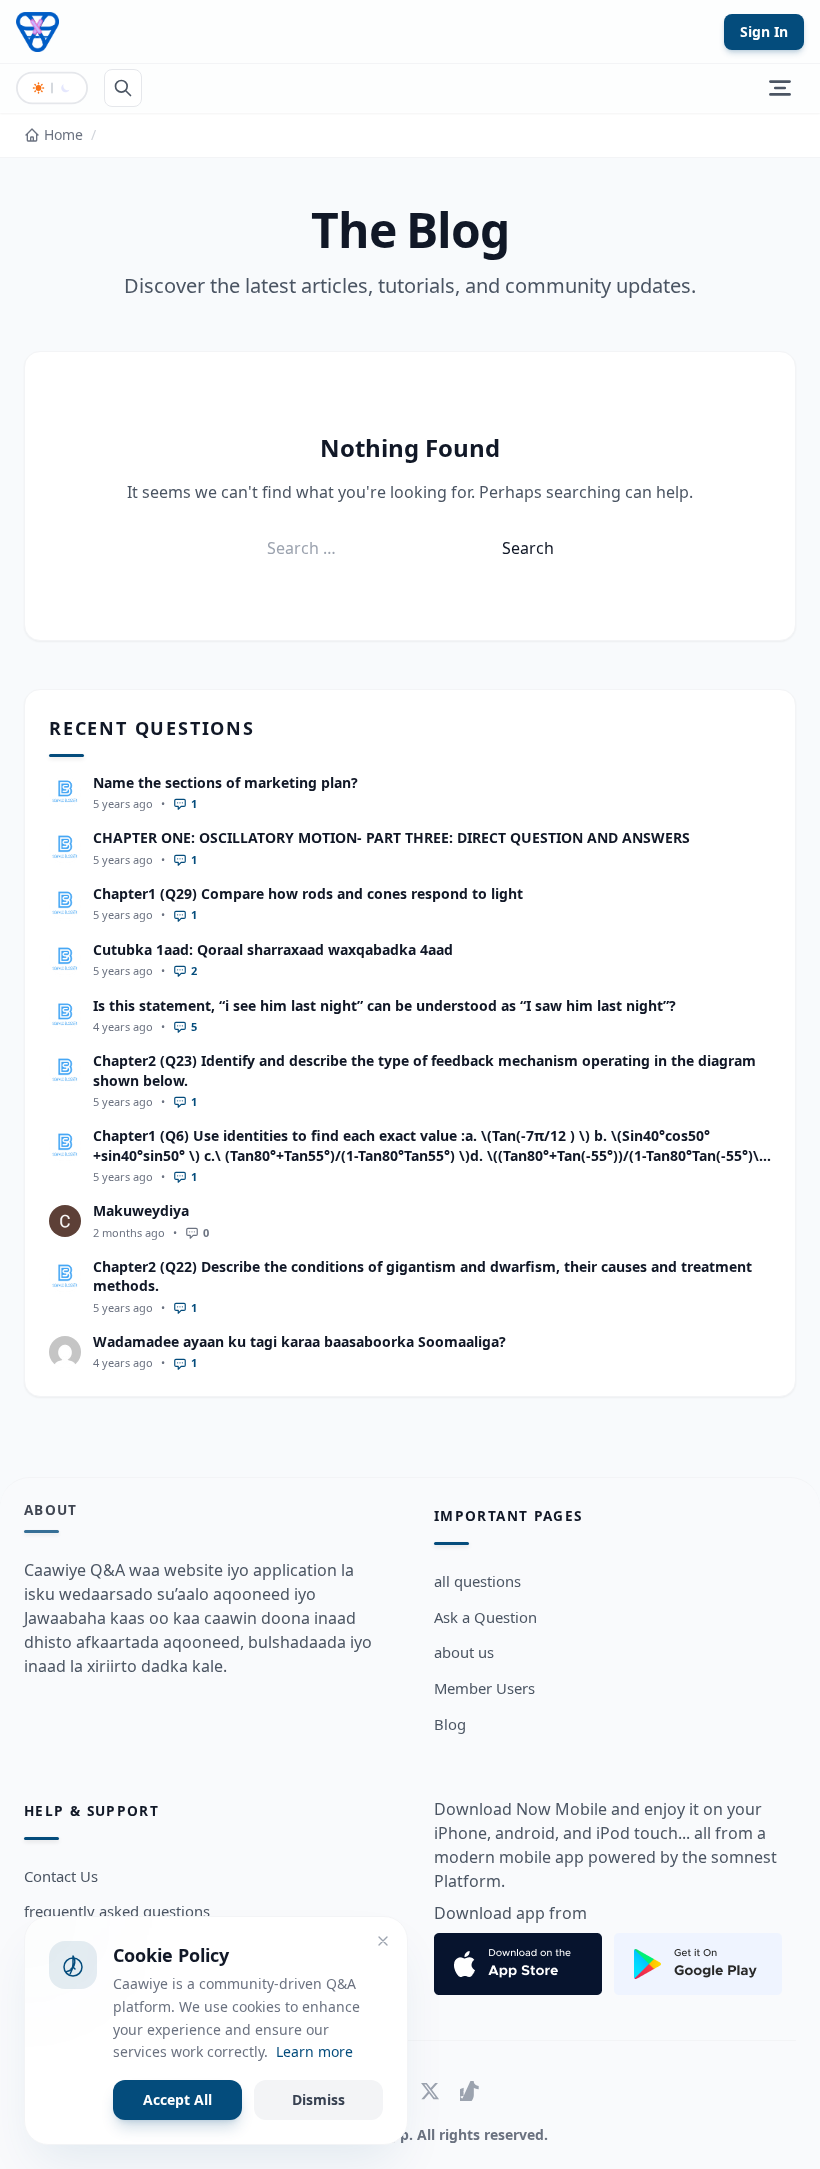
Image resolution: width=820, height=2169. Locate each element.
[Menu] (780, 88)
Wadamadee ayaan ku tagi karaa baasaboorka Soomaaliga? (299, 1341)
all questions (477, 1581)
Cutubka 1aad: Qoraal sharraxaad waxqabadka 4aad (273, 949)
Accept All (177, 2099)
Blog (450, 1724)
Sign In (764, 31)
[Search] (123, 88)
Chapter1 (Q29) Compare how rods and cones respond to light (308, 893)
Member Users (484, 1688)
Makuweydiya (141, 1210)
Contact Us (61, 1876)
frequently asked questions (117, 1911)
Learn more (314, 2051)
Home (63, 134)
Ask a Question (485, 1617)
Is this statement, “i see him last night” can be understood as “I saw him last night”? (384, 1005)
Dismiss (318, 2099)
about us (464, 1652)
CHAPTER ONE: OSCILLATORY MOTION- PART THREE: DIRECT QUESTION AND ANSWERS (391, 837)
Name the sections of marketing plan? (225, 782)
